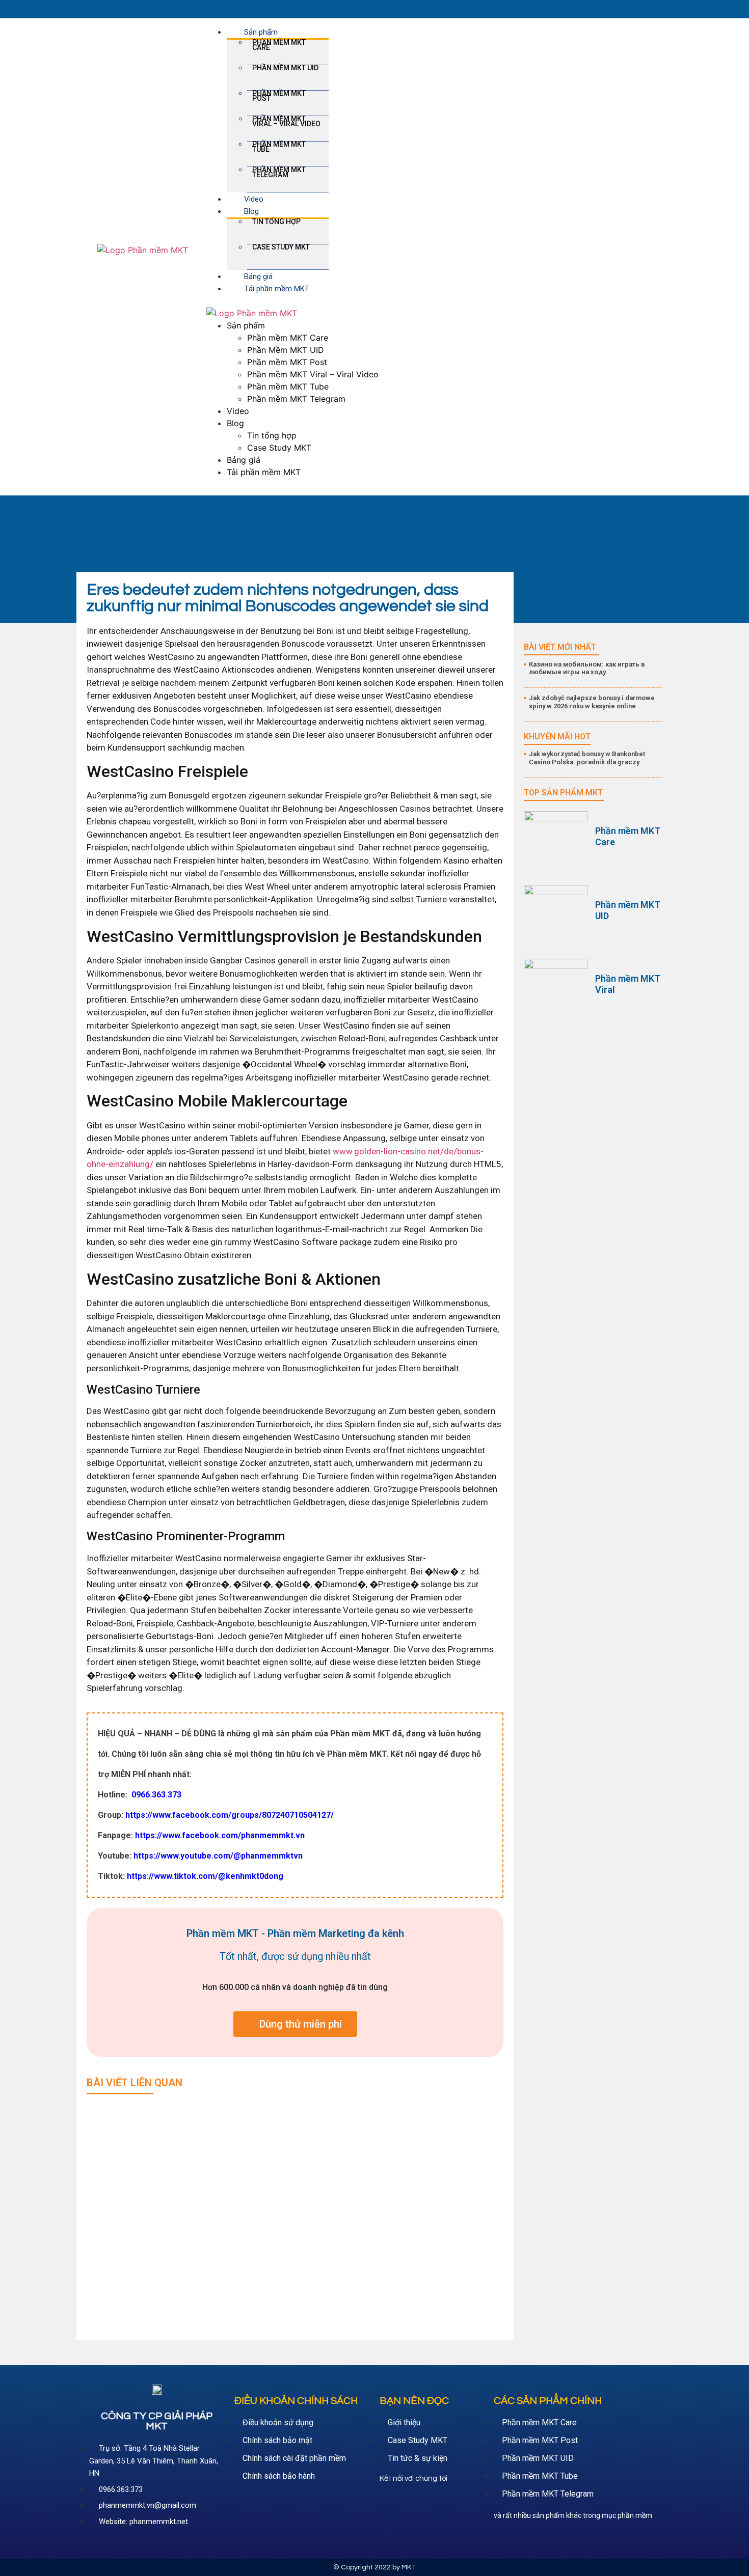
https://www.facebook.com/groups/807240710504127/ (230, 1815)
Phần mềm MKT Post (279, 96)
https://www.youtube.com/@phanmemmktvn (218, 1856)
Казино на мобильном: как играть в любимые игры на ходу (587, 668)
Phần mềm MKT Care (279, 45)
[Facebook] (390, 2503)
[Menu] (209, 301)
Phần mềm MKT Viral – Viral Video (286, 121)
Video (254, 199)
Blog (251, 211)
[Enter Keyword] (653, 9)
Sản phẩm (261, 32)
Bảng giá (258, 276)
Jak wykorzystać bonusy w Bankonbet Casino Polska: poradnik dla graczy (587, 758)
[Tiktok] (435, 2503)
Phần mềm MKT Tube (279, 147)
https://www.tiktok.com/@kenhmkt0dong (205, 1876)
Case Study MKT (281, 247)
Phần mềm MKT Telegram (279, 172)
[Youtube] (412, 2503)
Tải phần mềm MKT (277, 289)
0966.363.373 (155, 1795)
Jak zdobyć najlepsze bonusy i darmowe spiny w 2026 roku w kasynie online (592, 702)
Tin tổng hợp (276, 221)
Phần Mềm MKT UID (285, 68)
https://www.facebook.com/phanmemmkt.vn (220, 1835)
